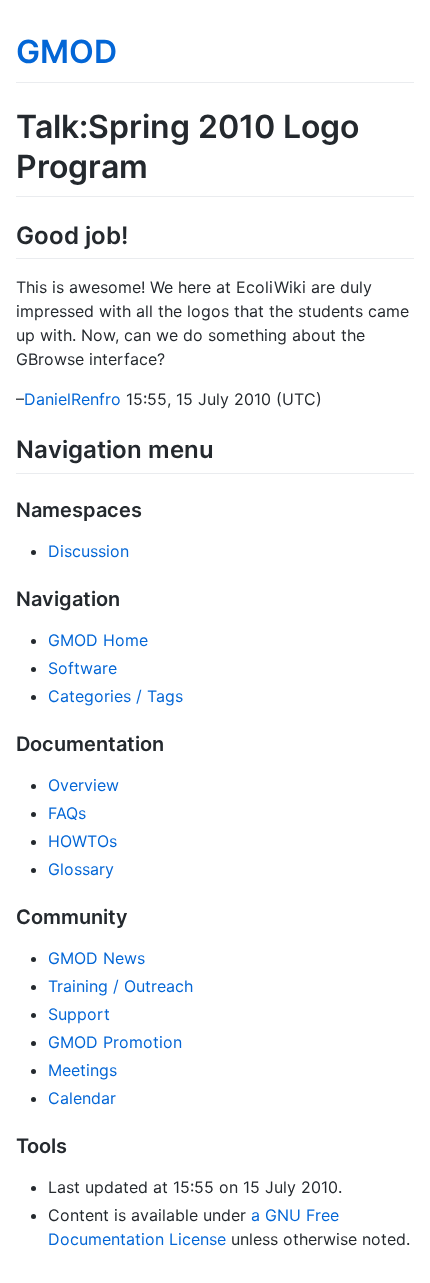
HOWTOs (82, 841)
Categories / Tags (115, 696)
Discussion (88, 551)
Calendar (82, 1098)
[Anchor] (140, 233)
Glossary (81, 869)
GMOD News (96, 958)
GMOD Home (98, 640)
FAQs (67, 813)
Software (82, 668)
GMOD (66, 51)
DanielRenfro (72, 399)
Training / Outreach (120, 986)
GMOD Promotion (115, 1042)
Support (79, 1014)
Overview (83, 785)
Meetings (82, 1070)
